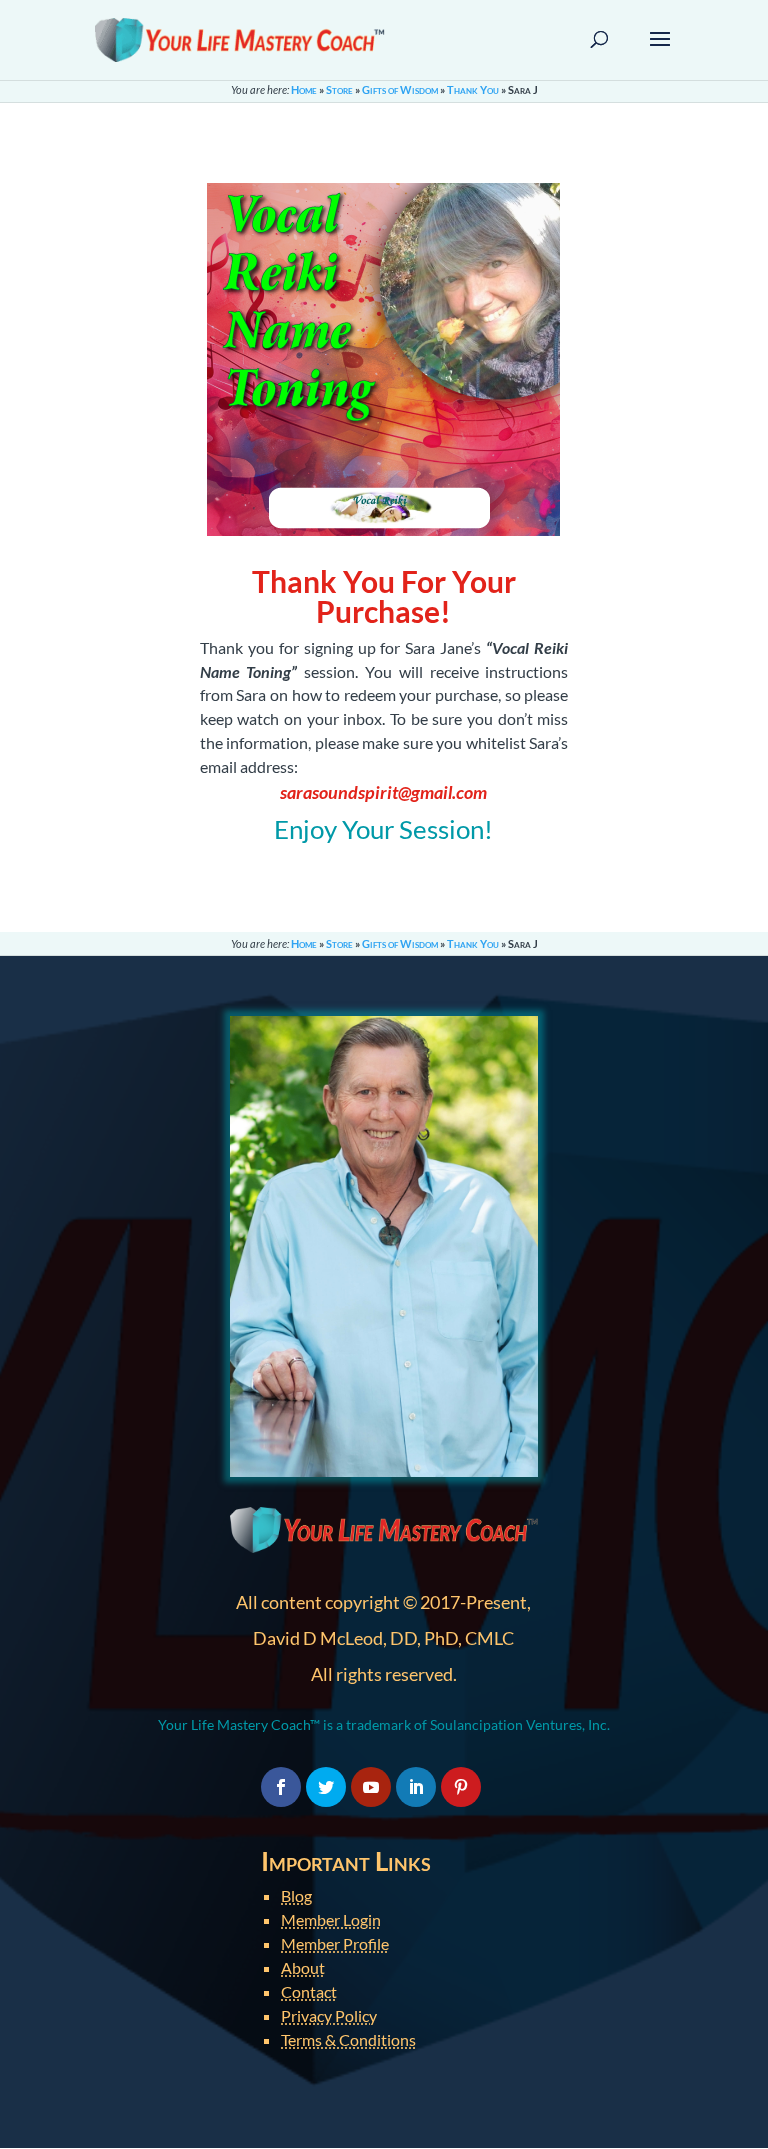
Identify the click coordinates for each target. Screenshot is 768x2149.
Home (304, 89)
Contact (309, 1991)
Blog (296, 1895)
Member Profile (335, 1943)
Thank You (473, 89)
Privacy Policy (329, 2015)
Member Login (331, 1919)
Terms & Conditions (348, 2039)
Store (339, 89)
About (303, 1967)
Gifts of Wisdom (400, 89)
